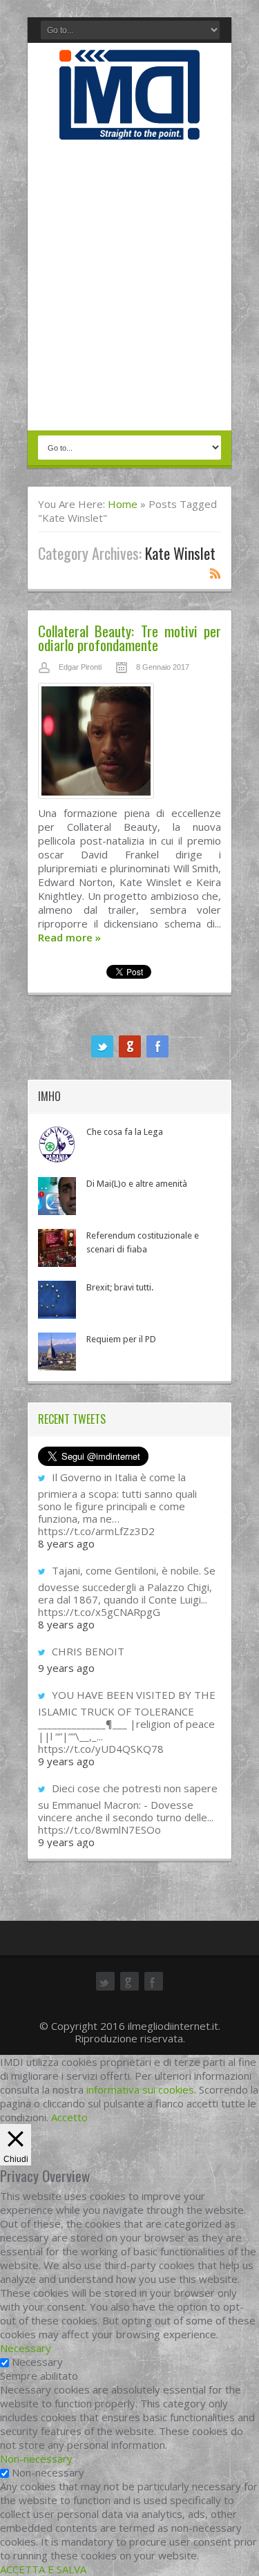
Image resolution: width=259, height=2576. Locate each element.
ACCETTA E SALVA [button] (43, 2569)
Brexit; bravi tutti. (120, 1287)
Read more (69, 937)
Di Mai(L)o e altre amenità (137, 1184)
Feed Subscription (215, 573)
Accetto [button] (69, 2117)
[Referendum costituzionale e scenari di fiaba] (57, 1248)
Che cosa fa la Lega (125, 1132)
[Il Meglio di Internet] (129, 125)
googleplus (130, 1046)
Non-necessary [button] (36, 2459)
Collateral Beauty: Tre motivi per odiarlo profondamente (129, 638)
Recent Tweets (72, 1419)
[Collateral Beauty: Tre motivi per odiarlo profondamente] (129, 744)
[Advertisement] (129, 286)
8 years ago (66, 1543)
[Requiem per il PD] (57, 1352)
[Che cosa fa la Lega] (57, 1144)
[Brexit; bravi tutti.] (57, 1300)
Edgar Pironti (80, 667)
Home (123, 504)
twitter (102, 1046)
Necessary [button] (26, 2348)
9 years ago (66, 1668)
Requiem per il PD (121, 1339)
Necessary (37, 2362)
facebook (157, 1046)
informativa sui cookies (140, 2089)
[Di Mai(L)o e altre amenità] (57, 1196)
